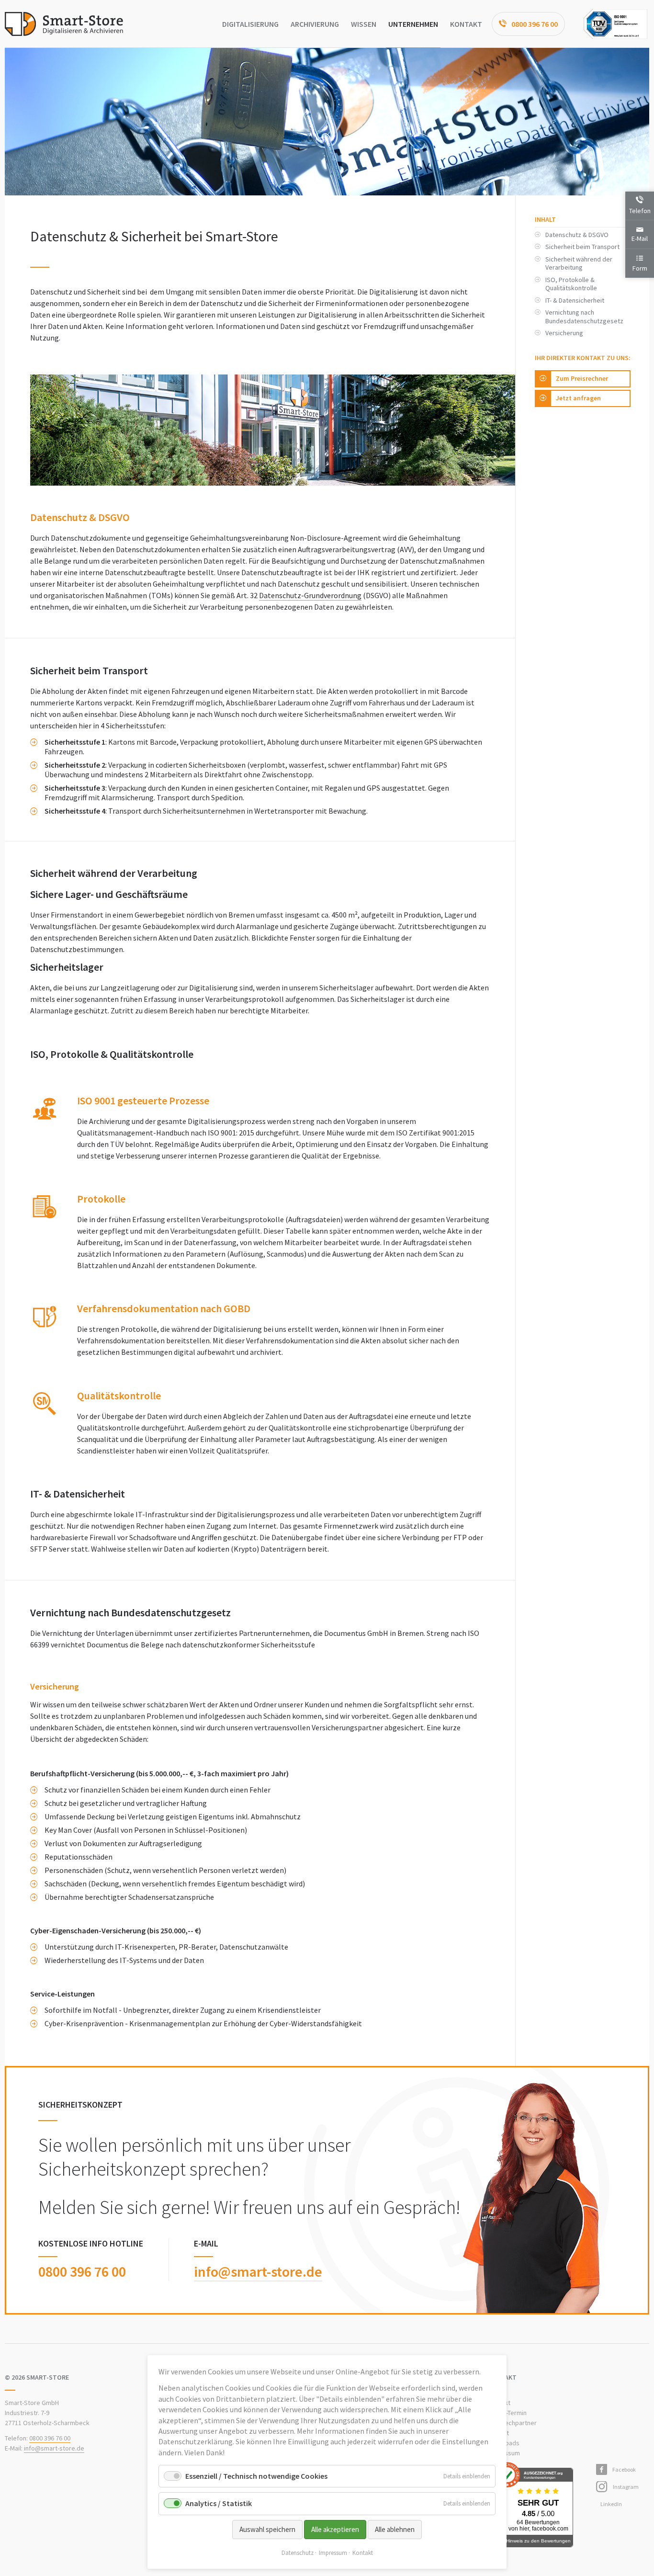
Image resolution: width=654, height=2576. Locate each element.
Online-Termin (507, 2413)
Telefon (640, 211)
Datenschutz (298, 2553)
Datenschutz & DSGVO (577, 235)
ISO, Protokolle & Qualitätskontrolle (571, 284)
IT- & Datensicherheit (575, 300)
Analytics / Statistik (219, 2503)
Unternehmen (413, 24)
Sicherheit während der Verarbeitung (579, 263)
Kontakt (466, 24)
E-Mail (640, 238)
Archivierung (315, 24)
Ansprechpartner (512, 2423)
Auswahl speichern (267, 2529)
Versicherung (564, 333)
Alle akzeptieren (335, 2529)
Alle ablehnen (395, 2529)
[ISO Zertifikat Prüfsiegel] (615, 24)
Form (640, 268)
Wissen (364, 24)
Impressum (333, 2553)
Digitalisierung (250, 24)
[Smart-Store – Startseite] (64, 24)
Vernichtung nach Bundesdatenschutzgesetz (584, 317)
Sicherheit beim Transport (582, 247)
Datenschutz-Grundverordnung (310, 595)
